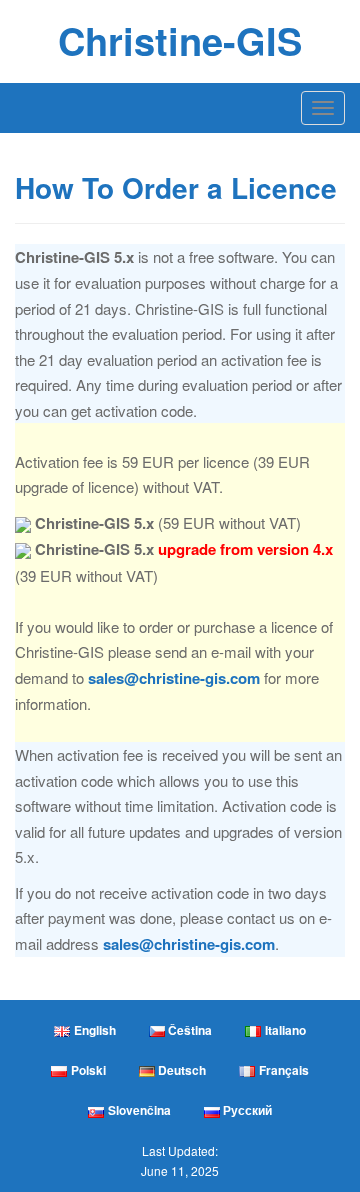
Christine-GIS (180, 40)
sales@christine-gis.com (174, 678)
